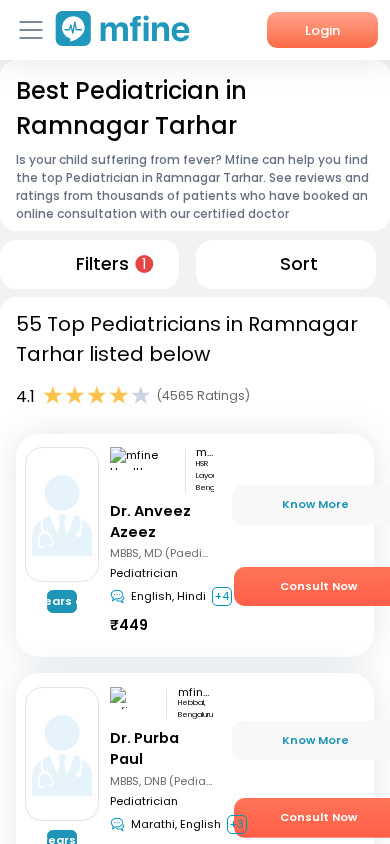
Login (322, 30)
